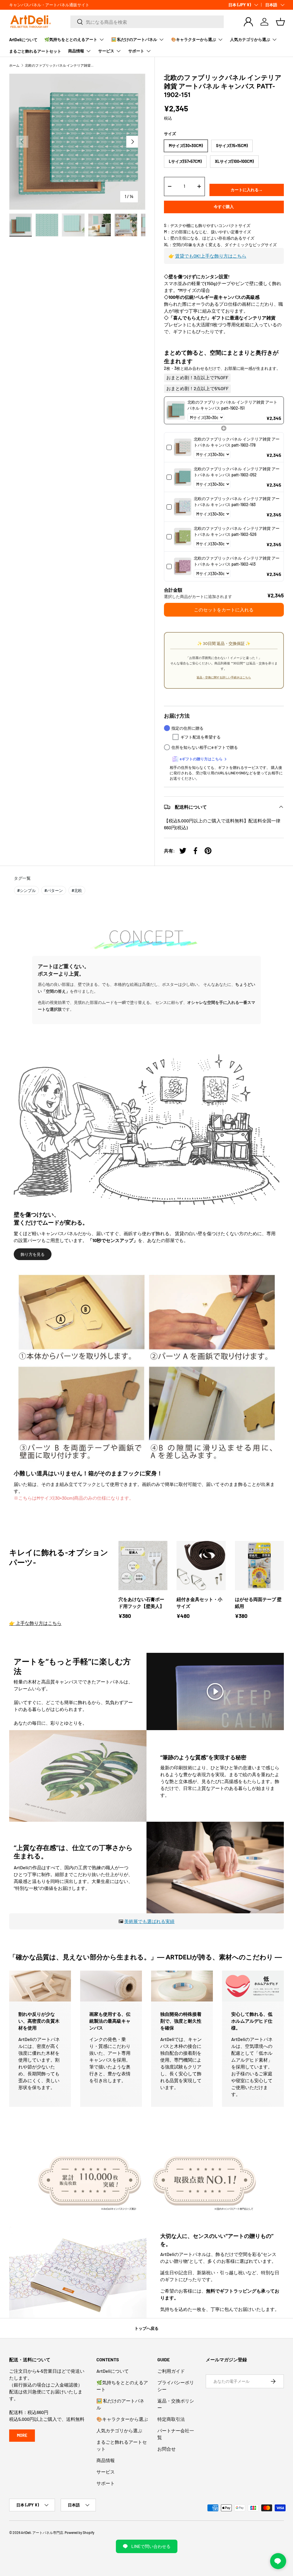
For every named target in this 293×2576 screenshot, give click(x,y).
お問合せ (167, 2449)
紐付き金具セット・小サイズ (199, 1603)
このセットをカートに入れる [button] (224, 610)
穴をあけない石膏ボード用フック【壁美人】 (141, 1603)
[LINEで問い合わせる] (278, 2561)
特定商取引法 (171, 2419)
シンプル (26, 890)
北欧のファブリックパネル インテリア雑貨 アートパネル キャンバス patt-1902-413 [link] (237, 561)
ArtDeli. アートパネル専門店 (42, 2532)
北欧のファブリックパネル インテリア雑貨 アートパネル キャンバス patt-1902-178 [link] (237, 442)
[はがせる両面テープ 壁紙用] (259, 1565)
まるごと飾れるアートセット (35, 51)
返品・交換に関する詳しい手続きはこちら (224, 677)
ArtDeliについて (23, 40)
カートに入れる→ (247, 190)
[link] (176, 410)
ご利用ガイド (171, 2371)
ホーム (14, 65)
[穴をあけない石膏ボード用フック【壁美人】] (143, 1565)
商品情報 (106, 2460)
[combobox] (147, 22)
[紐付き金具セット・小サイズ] (201, 1565)
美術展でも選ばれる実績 (149, 1921)
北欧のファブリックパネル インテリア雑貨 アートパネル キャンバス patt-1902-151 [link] (232, 405)
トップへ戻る (146, 2328)
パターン (54, 890)
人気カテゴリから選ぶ (119, 2430)
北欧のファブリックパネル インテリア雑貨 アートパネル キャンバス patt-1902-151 (59, 65)
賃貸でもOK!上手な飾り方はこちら (211, 256)
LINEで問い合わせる (151, 2546)
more (22, 2435)
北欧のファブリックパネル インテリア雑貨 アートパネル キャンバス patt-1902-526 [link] (237, 531)
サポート (106, 2483)
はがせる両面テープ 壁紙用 (258, 1603)
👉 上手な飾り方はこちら (35, 1623)
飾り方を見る (33, 1254)
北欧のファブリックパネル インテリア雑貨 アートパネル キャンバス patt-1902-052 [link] (237, 472)
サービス (106, 2472)
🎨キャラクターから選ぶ (122, 2419)
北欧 (77, 890)
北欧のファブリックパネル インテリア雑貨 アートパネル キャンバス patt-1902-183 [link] (237, 502)
